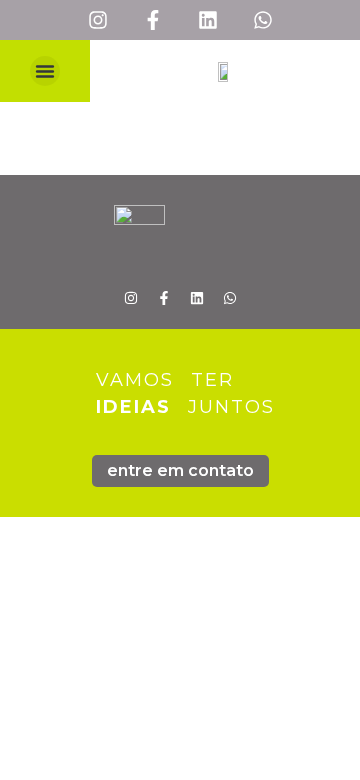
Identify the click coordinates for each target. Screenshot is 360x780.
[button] (45, 71)
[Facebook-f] (153, 20)
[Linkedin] (208, 20)
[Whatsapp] (263, 20)
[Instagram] (98, 20)
